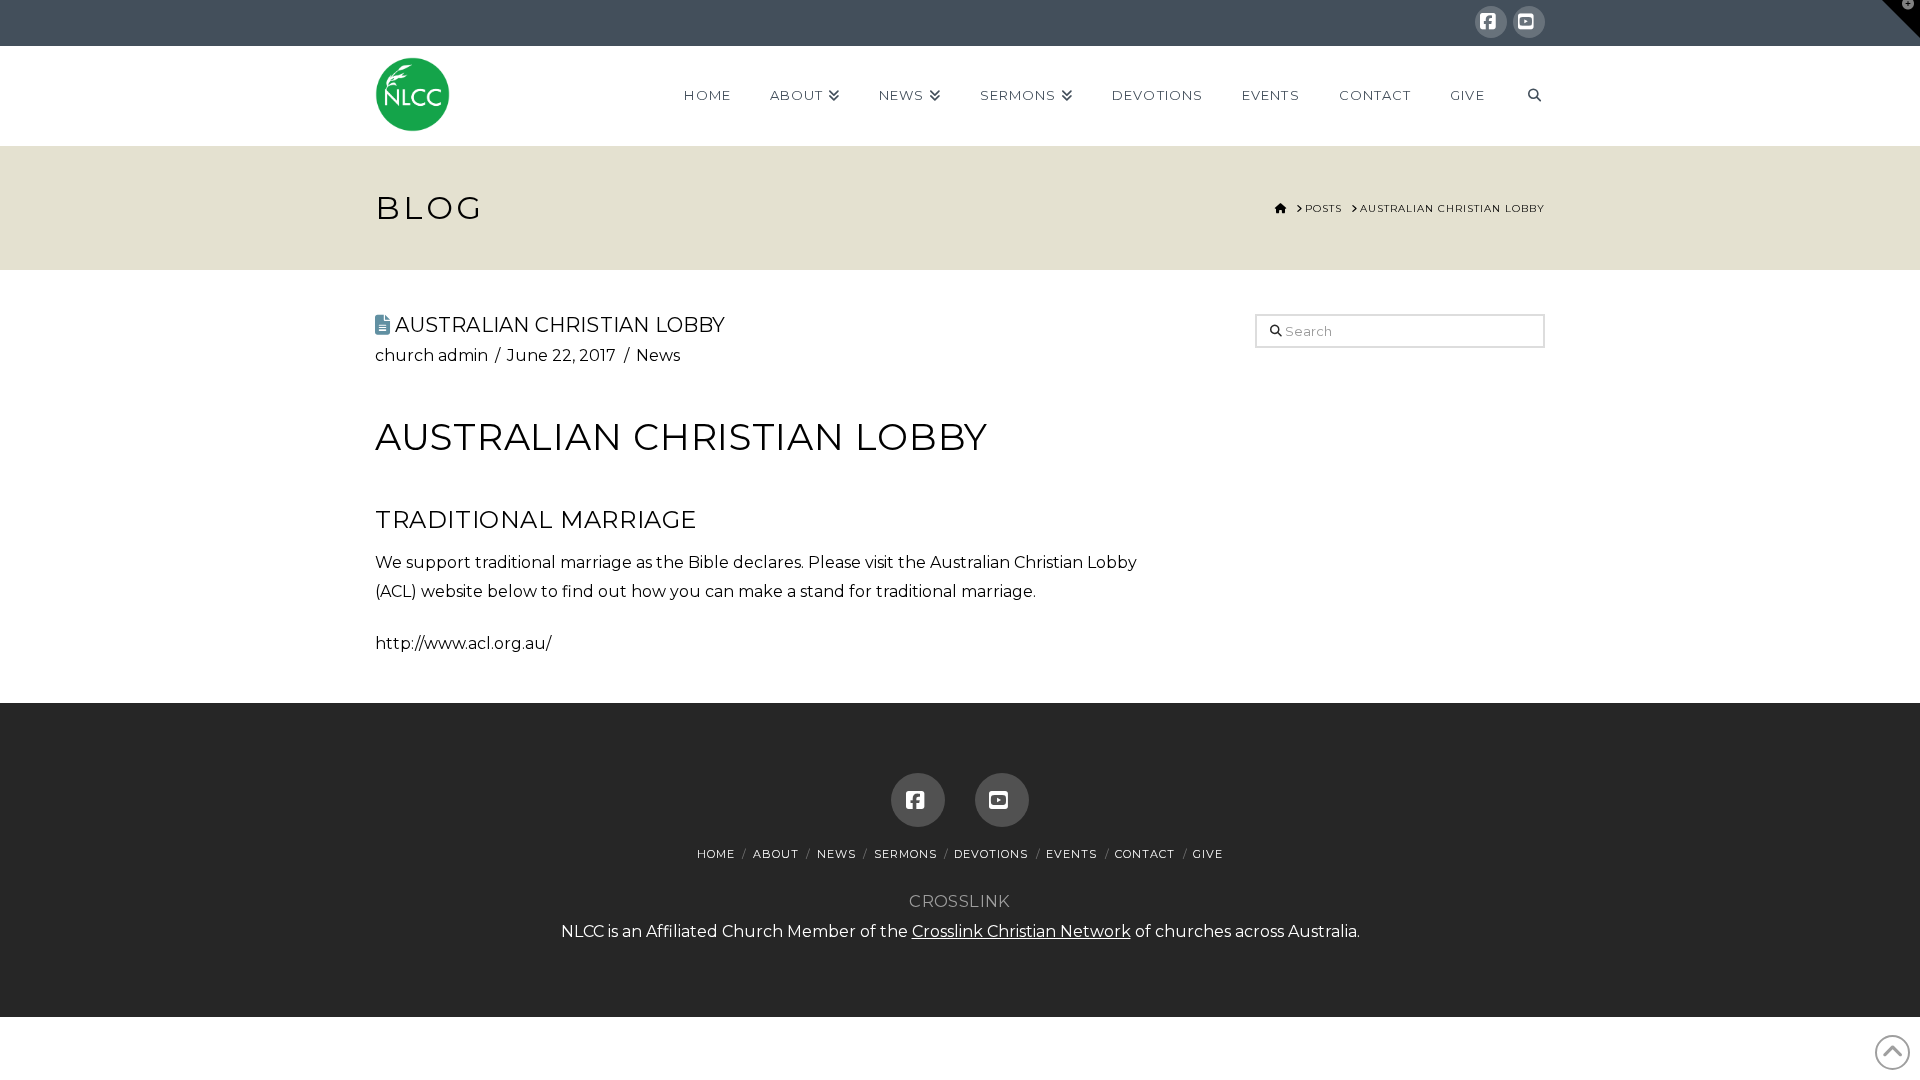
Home (716, 854)
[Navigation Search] (1524, 96)
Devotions (991, 854)
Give (1208, 854)
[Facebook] (1491, 22)
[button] (1901, 19)
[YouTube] (1529, 22)
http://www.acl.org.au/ (463, 643)
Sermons (905, 854)
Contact (1145, 854)
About (776, 854)
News (658, 355)
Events (1071, 854)
